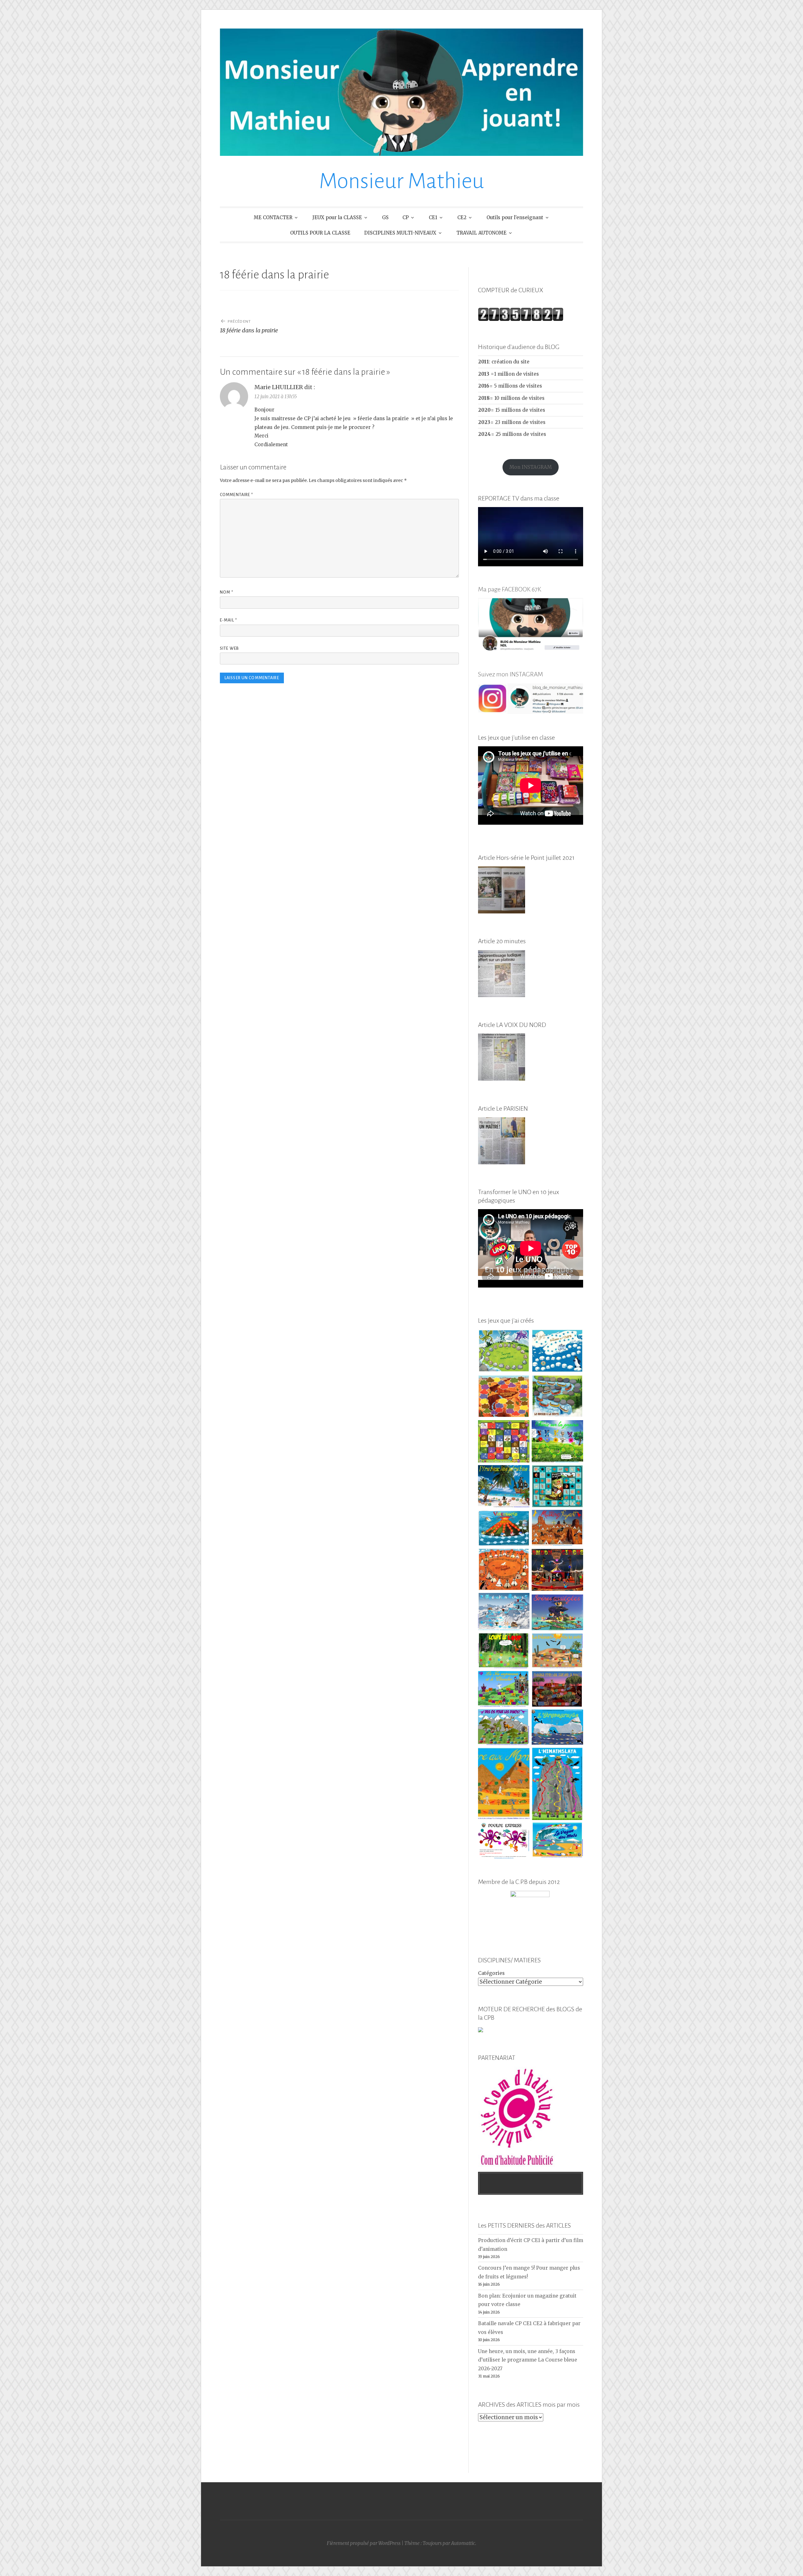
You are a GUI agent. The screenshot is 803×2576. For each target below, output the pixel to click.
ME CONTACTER (273, 217)
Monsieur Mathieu (401, 181)
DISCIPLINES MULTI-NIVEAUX (400, 233)
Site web (229, 648)
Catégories (491, 1973)
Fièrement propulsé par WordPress (364, 2543)
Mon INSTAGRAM (531, 467)
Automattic (463, 2543)
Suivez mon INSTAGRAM (511, 674)
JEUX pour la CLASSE (337, 217)
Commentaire (237, 495)
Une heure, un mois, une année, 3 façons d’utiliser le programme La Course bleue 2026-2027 (528, 2360)
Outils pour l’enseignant (515, 217)
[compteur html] (521, 319)
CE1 (433, 217)
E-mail (229, 620)
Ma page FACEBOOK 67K (510, 589)
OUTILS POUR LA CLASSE (320, 233)
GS (385, 217)
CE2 (462, 217)
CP (406, 217)
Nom (227, 592)
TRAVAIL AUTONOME (481, 233)
